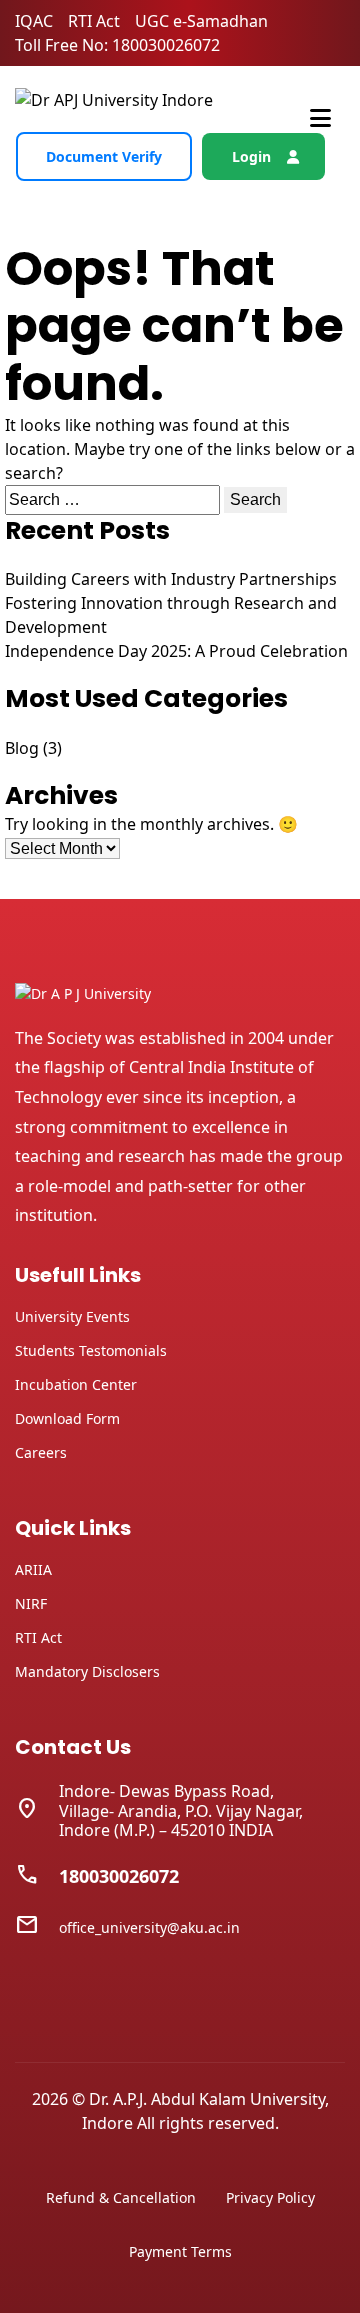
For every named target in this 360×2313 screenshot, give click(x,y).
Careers (41, 1452)
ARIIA (33, 1569)
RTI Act (94, 21)
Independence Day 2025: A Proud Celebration (176, 651)
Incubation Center (76, 1384)
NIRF (31, 1603)
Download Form (67, 1418)
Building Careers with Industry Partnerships (171, 579)
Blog (22, 748)
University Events (72, 1316)
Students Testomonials (91, 1350)
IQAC (34, 21)
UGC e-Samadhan (201, 21)
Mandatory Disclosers (87, 1671)
